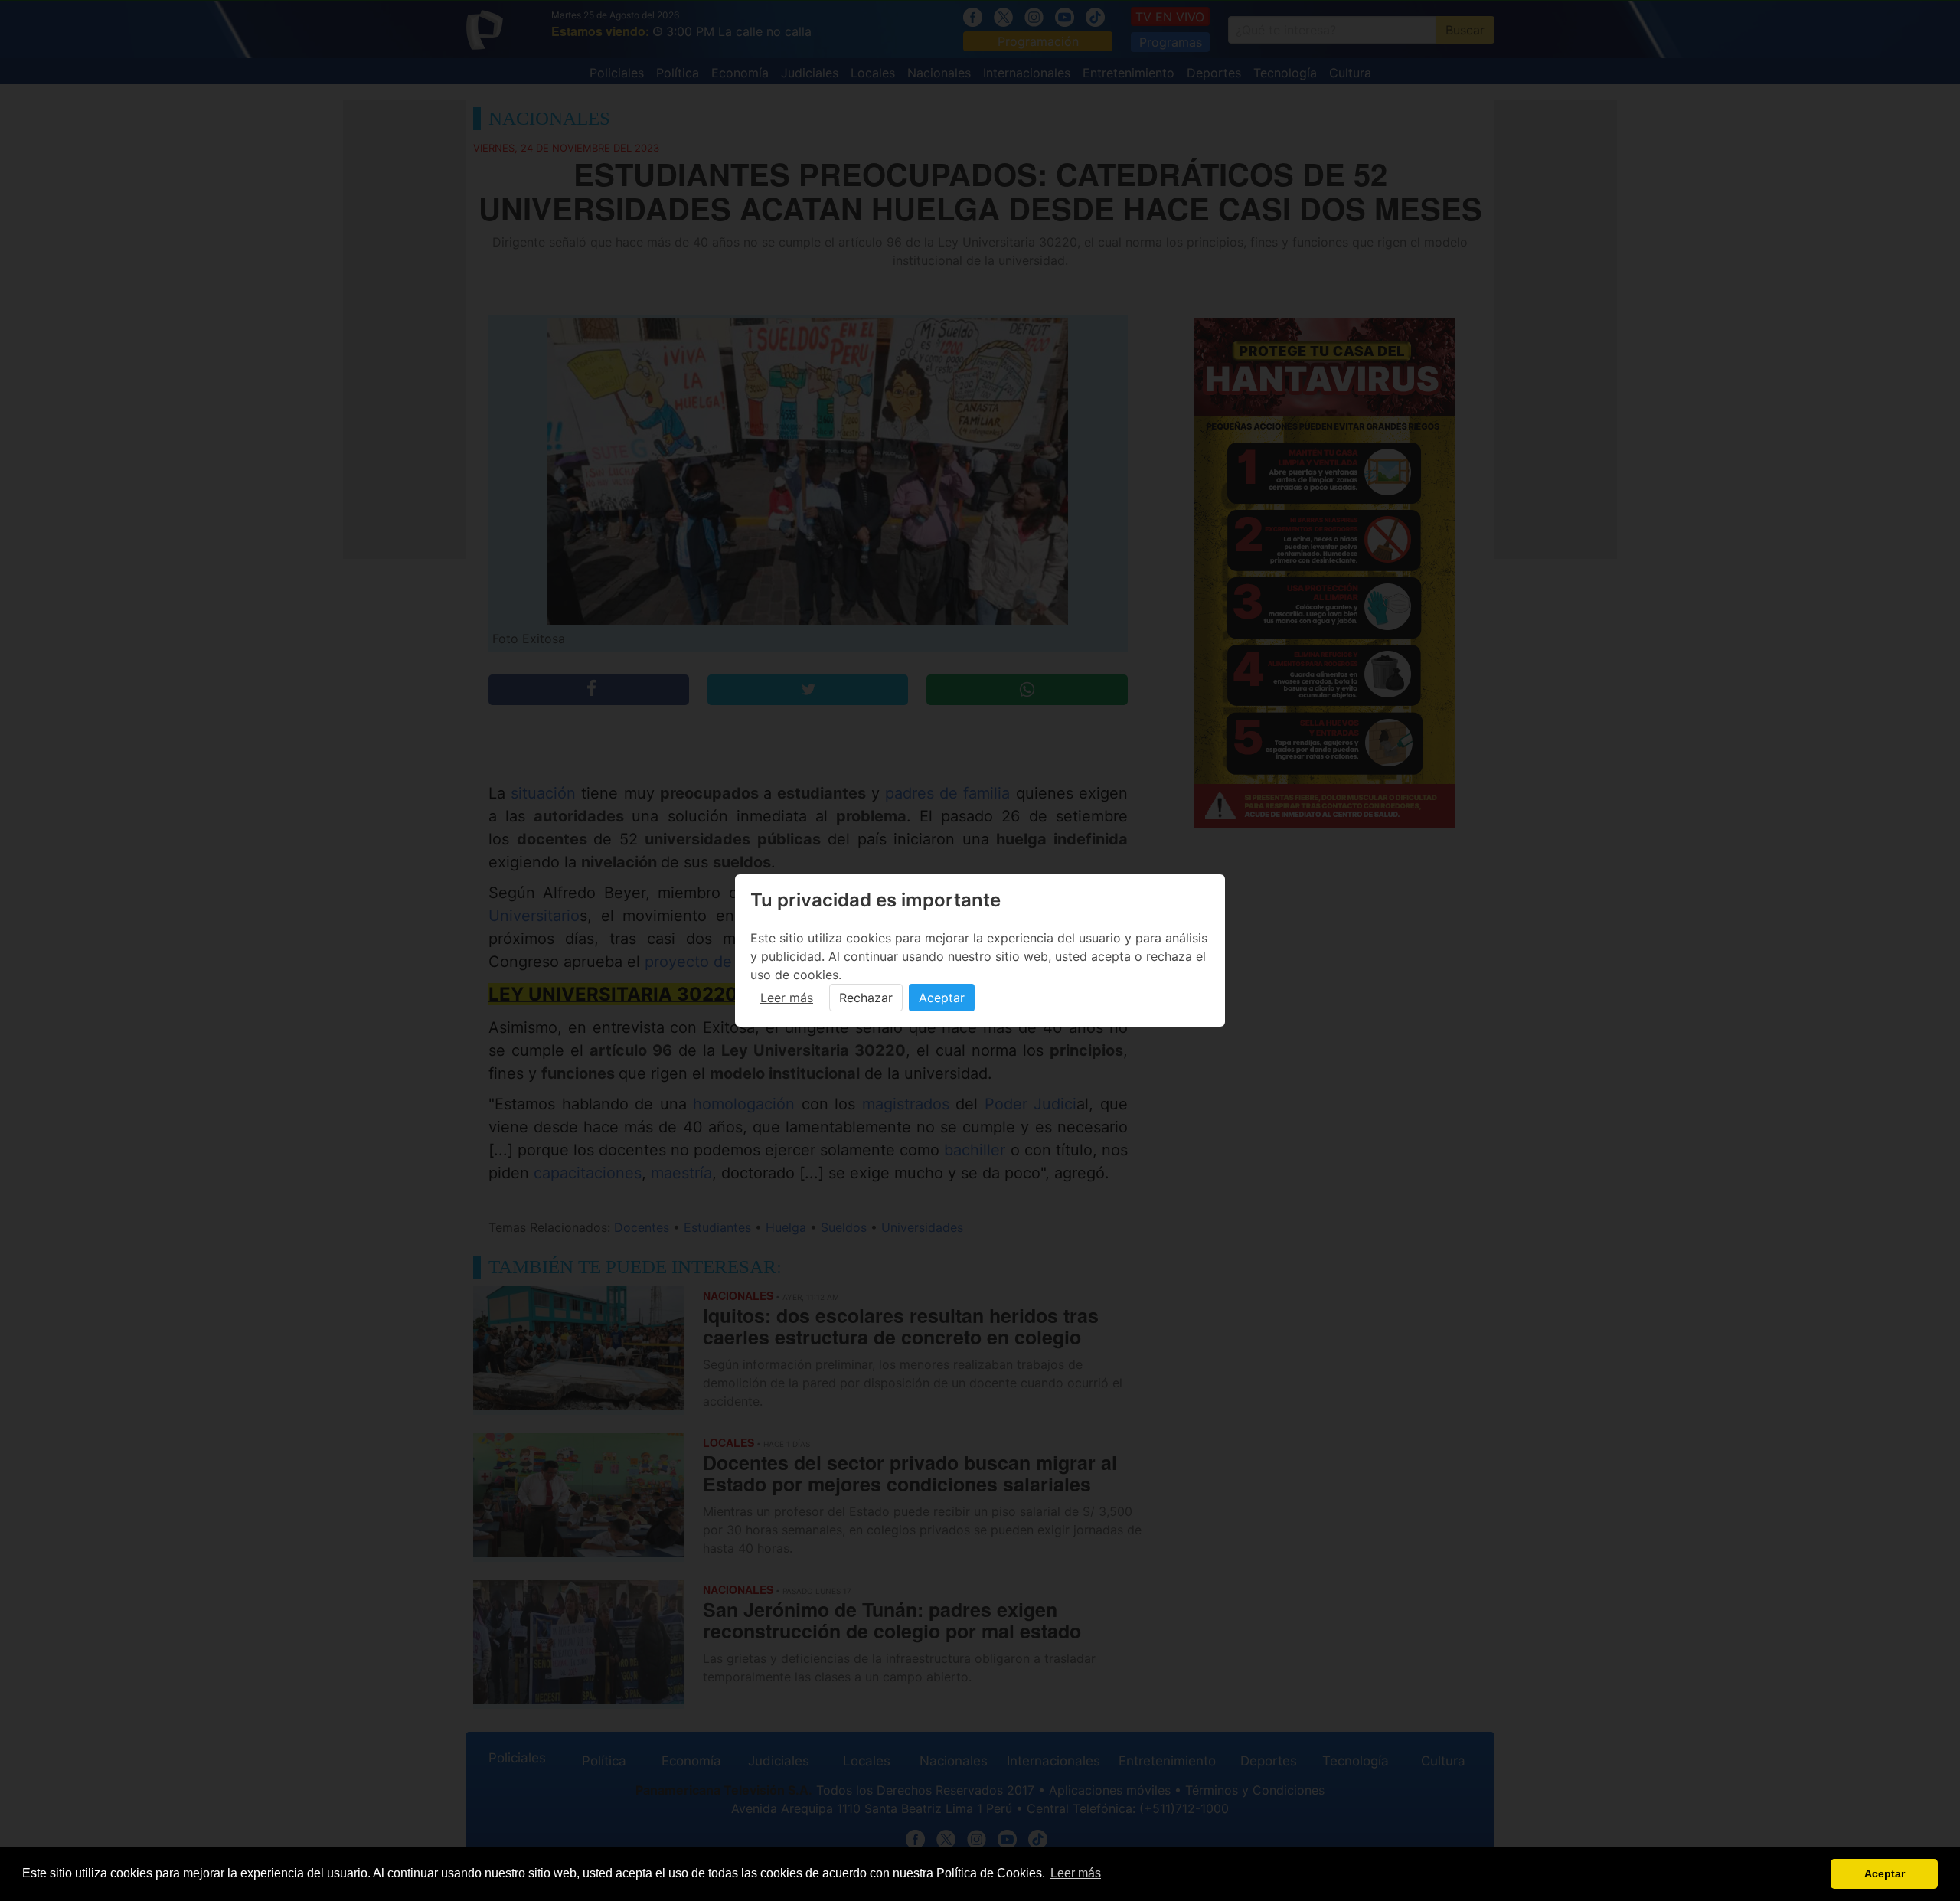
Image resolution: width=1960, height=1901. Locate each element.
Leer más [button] (1076, 1873)
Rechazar (866, 998)
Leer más (787, 998)
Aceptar (942, 998)
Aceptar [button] (1885, 1873)
